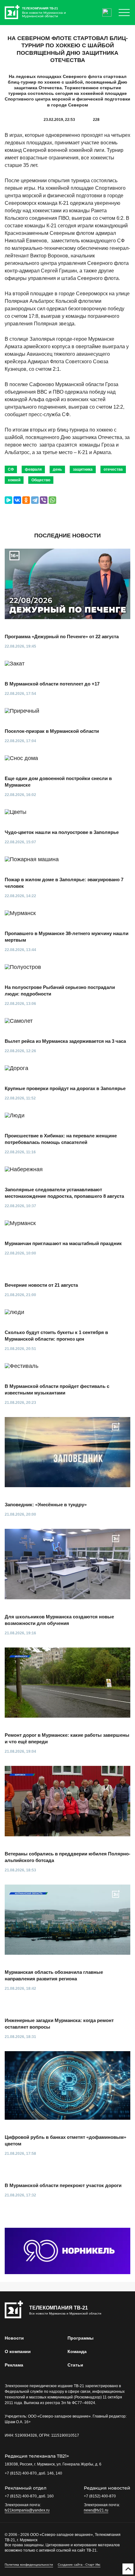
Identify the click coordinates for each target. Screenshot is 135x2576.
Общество (41, 480)
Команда (77, 2351)
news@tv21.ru (96, 2510)
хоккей (14, 480)
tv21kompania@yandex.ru (27, 2510)
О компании (18, 2351)
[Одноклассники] (26, 500)
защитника (83, 469)
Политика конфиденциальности (29, 2565)
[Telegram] (35, 500)
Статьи (75, 2365)
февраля (33, 469)
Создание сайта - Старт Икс (79, 2565)
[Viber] (44, 500)
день (57, 469)
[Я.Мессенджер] (8, 500)
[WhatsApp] (52, 500)
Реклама (14, 2365)
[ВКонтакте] (17, 500)
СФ (11, 469)
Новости (14, 2338)
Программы (81, 2338)
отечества (113, 469)
